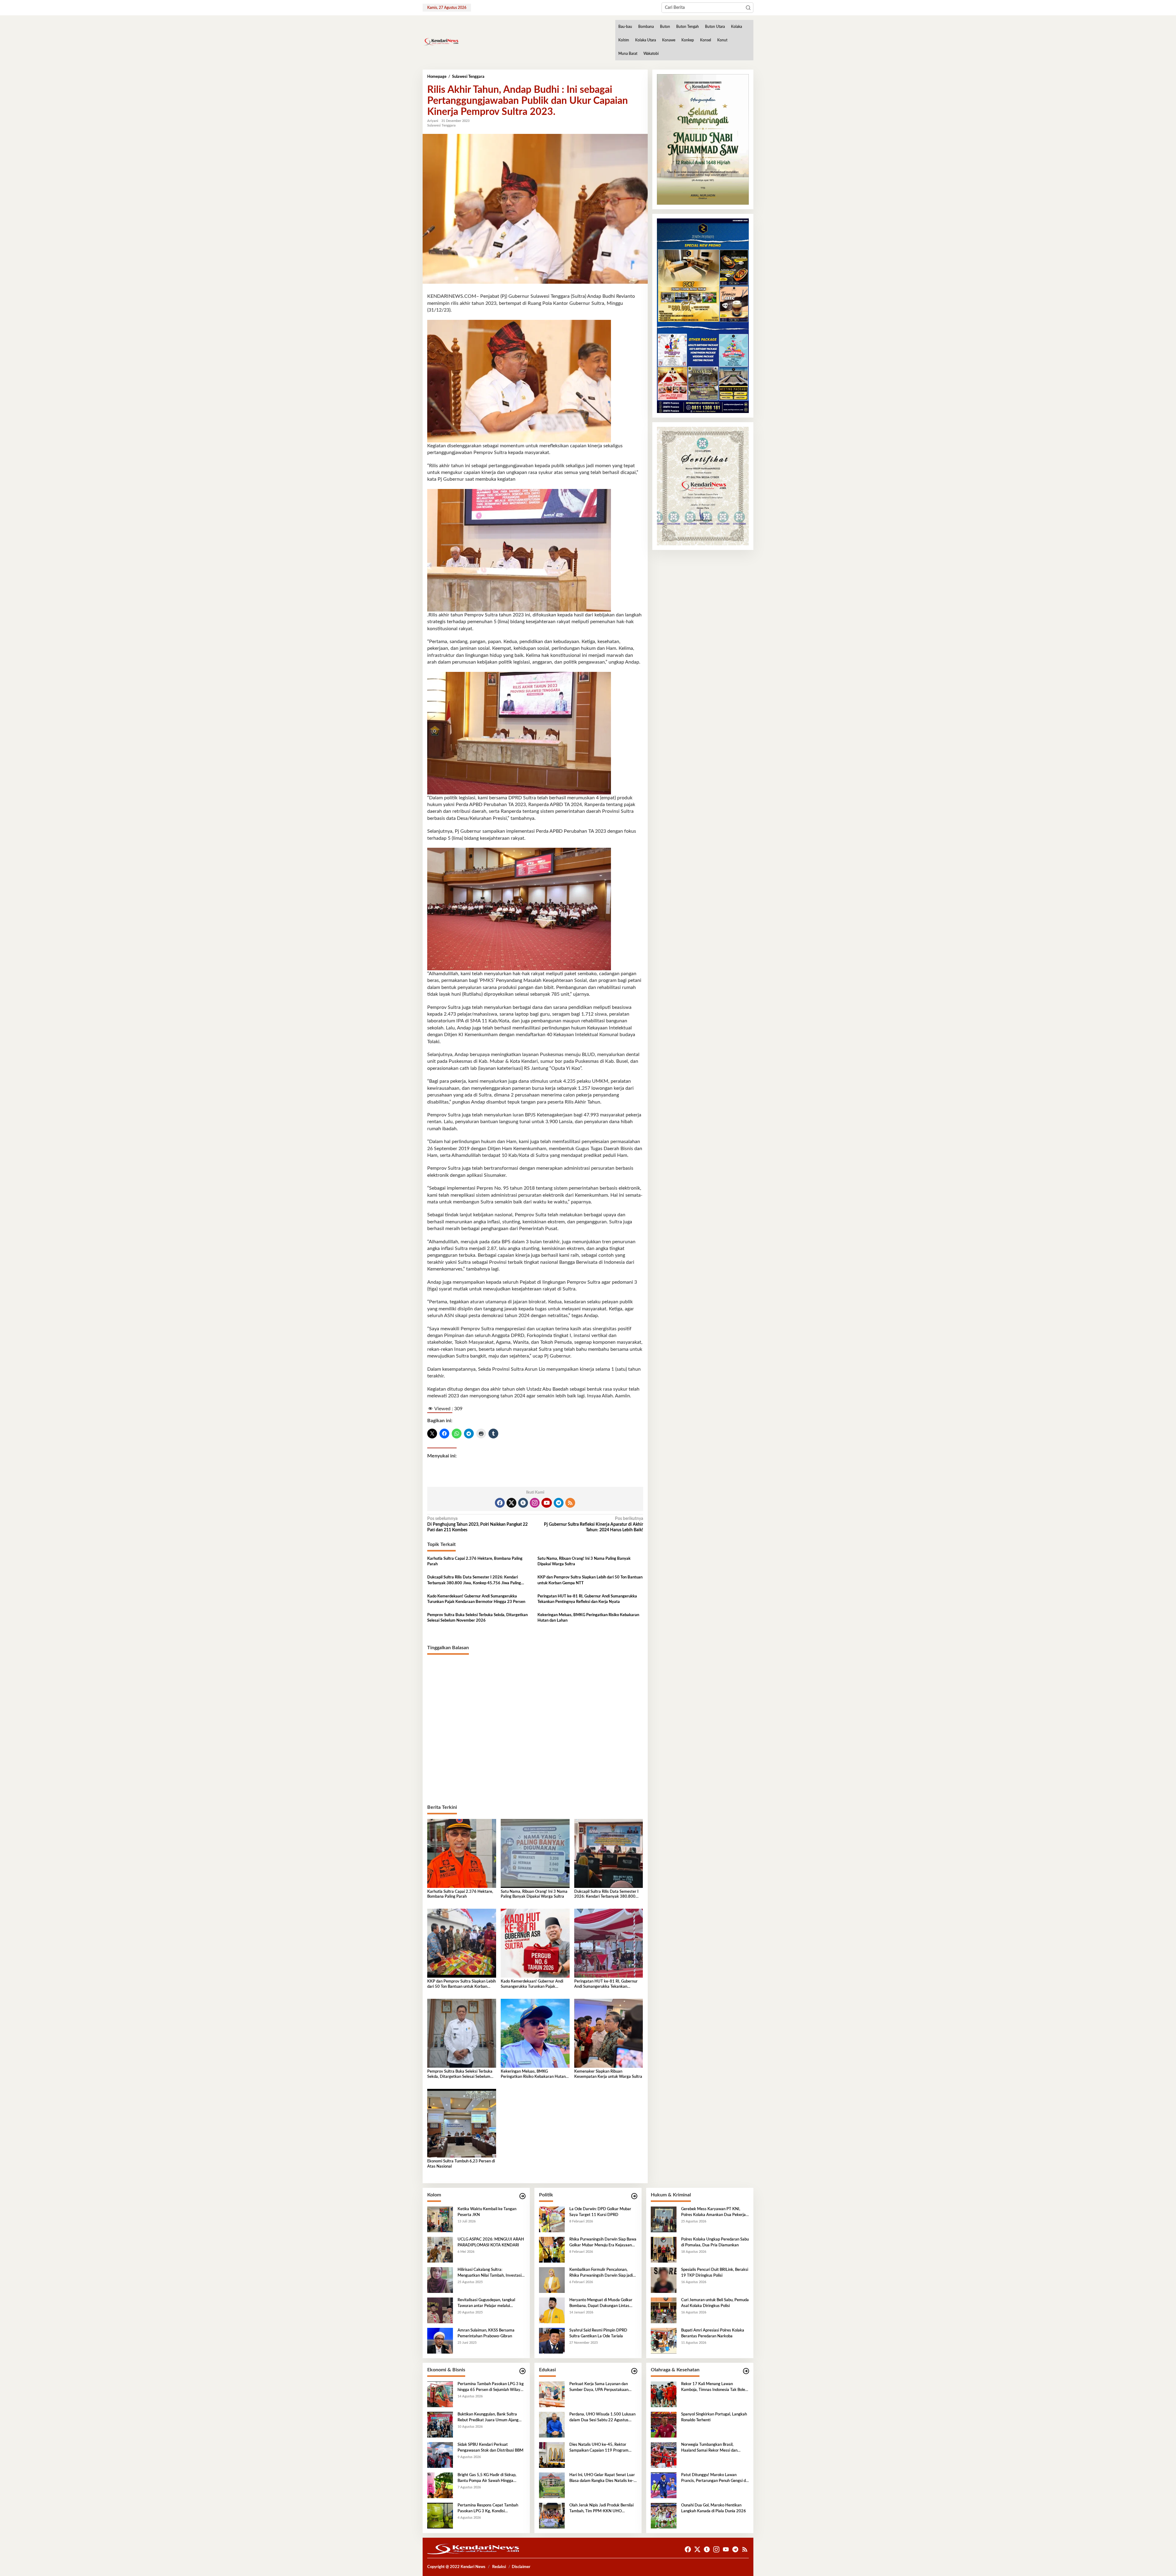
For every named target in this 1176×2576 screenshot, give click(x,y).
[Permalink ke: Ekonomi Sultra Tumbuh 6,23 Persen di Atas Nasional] (462, 2123)
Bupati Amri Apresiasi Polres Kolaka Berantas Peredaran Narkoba (713, 2333)
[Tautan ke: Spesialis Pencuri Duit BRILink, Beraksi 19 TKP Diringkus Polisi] (664, 2280)
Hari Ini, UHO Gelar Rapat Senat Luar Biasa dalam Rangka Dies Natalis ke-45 (602, 2478)
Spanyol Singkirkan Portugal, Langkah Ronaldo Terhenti (714, 2417)
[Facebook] (500, 1503)
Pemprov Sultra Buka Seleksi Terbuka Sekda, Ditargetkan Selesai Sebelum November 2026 (477, 1618)
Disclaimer (521, 2567)
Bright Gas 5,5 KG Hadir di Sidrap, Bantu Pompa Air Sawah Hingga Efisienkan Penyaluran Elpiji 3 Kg (487, 2478)
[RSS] (570, 1503)
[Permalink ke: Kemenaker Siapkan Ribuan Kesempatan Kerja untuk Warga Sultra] (609, 2033)
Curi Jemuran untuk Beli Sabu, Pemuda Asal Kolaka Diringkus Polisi (715, 2303)
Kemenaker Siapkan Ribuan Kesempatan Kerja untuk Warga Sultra (608, 2074)
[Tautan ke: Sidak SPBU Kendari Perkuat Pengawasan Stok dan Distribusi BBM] (440, 2455)
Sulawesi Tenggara (441, 125)
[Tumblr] (523, 1503)
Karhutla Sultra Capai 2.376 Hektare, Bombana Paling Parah (475, 1561)
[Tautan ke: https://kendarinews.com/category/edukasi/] (634, 2371)
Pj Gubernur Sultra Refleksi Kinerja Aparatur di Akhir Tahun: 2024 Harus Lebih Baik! (593, 1524)
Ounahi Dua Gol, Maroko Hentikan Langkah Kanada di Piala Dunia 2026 (714, 2508)
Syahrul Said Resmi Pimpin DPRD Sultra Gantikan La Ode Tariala (598, 2333)
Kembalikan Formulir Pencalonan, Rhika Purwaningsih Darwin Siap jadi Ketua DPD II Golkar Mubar (601, 2273)
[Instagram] (535, 1503)
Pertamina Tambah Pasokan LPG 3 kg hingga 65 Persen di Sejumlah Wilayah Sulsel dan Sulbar (491, 2387)
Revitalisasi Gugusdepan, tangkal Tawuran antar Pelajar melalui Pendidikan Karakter (486, 2303)
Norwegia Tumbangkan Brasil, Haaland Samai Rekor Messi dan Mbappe (709, 2448)
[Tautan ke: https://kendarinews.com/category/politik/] (634, 2196)
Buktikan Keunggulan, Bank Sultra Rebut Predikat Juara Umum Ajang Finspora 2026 (488, 2418)
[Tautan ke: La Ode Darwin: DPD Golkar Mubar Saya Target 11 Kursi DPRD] (552, 2219)
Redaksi (499, 2567)
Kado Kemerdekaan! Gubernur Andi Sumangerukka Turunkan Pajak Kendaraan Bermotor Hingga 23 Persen (476, 1599)
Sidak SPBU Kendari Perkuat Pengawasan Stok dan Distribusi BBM (490, 2447)
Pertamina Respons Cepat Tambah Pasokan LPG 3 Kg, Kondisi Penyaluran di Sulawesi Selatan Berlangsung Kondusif (488, 2509)
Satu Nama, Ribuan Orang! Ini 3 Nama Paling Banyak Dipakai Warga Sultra (584, 1561)
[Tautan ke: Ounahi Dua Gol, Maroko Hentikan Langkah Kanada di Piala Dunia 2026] (664, 2516)
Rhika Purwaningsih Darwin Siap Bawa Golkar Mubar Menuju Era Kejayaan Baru (603, 2243)
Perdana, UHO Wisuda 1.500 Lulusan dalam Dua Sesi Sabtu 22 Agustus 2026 (602, 2418)
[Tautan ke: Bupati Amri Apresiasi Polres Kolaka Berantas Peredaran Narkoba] (664, 2341)
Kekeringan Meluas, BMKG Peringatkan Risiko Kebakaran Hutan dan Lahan (588, 1618)
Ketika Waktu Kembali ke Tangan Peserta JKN (487, 2212)
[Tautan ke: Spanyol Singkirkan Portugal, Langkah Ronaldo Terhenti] (664, 2425)
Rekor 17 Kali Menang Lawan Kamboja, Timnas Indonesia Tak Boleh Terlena (714, 2387)
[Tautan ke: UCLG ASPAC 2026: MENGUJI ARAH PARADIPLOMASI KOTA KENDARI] (440, 2250)
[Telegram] (559, 1503)
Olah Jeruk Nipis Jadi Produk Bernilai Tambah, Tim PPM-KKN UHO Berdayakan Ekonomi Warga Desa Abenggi (601, 2509)
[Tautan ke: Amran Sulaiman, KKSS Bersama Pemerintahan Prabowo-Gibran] (440, 2341)
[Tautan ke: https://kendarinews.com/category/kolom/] (522, 2196)
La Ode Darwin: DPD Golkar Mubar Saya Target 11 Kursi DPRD (600, 2212)
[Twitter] (511, 1503)
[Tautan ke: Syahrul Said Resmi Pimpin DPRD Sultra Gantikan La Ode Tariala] (552, 2341)
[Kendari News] (441, 42)
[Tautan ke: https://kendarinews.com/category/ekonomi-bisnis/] (522, 2371)
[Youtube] (547, 1503)
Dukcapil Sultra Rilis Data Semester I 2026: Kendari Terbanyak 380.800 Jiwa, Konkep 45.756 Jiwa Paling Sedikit (474, 1581)
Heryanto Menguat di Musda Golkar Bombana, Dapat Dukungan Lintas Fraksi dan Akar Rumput (601, 2303)
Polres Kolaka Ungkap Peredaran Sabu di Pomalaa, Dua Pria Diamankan (715, 2242)
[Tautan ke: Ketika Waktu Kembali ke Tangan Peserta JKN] (440, 2219)
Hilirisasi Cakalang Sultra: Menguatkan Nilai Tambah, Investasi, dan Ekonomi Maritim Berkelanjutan (490, 2273)
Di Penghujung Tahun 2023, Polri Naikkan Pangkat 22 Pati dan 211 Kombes (477, 1524)
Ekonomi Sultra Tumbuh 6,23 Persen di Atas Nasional (461, 2164)
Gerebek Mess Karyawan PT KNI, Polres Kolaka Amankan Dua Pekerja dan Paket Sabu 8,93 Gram (713, 2212)
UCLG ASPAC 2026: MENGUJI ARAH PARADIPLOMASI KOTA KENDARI (491, 2242)
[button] (748, 8)
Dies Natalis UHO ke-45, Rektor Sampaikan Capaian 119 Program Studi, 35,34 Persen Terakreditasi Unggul (599, 2448)
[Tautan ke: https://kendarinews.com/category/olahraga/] (746, 2371)
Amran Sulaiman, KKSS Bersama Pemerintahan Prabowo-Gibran (486, 2333)
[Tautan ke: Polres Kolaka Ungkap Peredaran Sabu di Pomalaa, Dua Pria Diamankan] (664, 2250)
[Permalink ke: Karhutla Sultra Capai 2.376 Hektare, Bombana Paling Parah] (462, 1853)
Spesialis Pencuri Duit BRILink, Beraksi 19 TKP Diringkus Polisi (715, 2273)
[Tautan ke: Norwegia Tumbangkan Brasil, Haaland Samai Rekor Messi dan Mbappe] (664, 2455)
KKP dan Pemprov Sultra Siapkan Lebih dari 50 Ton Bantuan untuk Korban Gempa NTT (590, 1580)
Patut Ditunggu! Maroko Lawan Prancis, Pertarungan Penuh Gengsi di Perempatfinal (714, 2478)
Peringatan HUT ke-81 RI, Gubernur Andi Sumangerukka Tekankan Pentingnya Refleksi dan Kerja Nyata (587, 1599)
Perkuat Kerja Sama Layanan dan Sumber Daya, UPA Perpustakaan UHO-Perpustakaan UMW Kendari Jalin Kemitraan (600, 2387)
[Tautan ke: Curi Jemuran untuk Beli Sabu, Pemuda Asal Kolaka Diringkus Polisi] (664, 2310)
